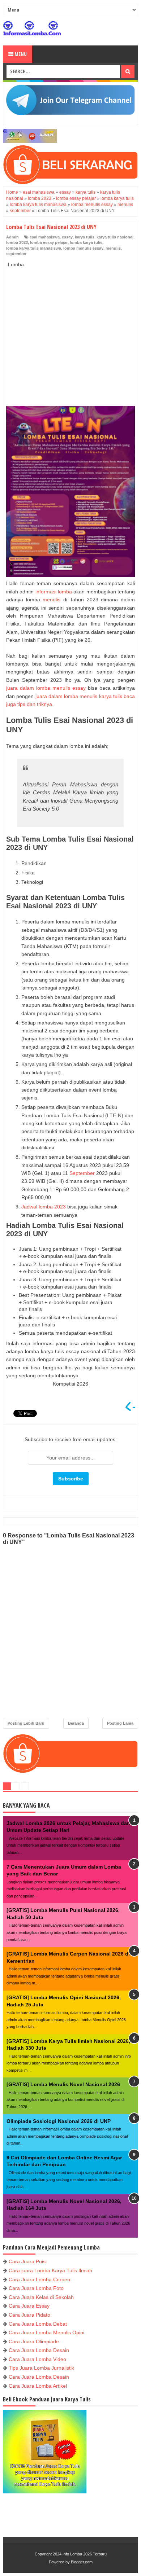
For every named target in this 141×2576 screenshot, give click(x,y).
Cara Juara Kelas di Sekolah (41, 2297)
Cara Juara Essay (29, 2306)
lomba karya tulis (86, 242)
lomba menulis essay (83, 248)
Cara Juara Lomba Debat (38, 2324)
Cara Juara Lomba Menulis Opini (46, 2333)
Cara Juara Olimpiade (34, 2342)
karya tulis (85, 237)
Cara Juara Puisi (28, 2261)
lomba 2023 (17, 242)
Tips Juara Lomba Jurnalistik (41, 2368)
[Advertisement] (70, 329)
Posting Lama (120, 1723)
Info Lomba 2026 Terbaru (85, 2554)
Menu (20, 54)
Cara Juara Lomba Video (37, 2359)
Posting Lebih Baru (26, 1723)
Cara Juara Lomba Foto (36, 2288)
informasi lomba (54, 592)
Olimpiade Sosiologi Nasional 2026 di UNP (59, 2121)
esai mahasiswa (45, 237)
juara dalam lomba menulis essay (46, 688)
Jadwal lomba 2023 (44, 1207)
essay (67, 237)
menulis (113, 248)
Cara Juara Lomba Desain (39, 2350)
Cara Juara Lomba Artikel (38, 2386)
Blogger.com (82, 2562)
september (16, 254)
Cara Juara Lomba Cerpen (39, 2279)
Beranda (76, 1723)
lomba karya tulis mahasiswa (34, 248)
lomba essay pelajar (49, 242)
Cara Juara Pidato (29, 2315)
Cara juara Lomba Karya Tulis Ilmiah (50, 2270)
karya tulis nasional (115, 237)
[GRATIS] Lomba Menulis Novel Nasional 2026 (63, 2084)
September (82, 1173)
